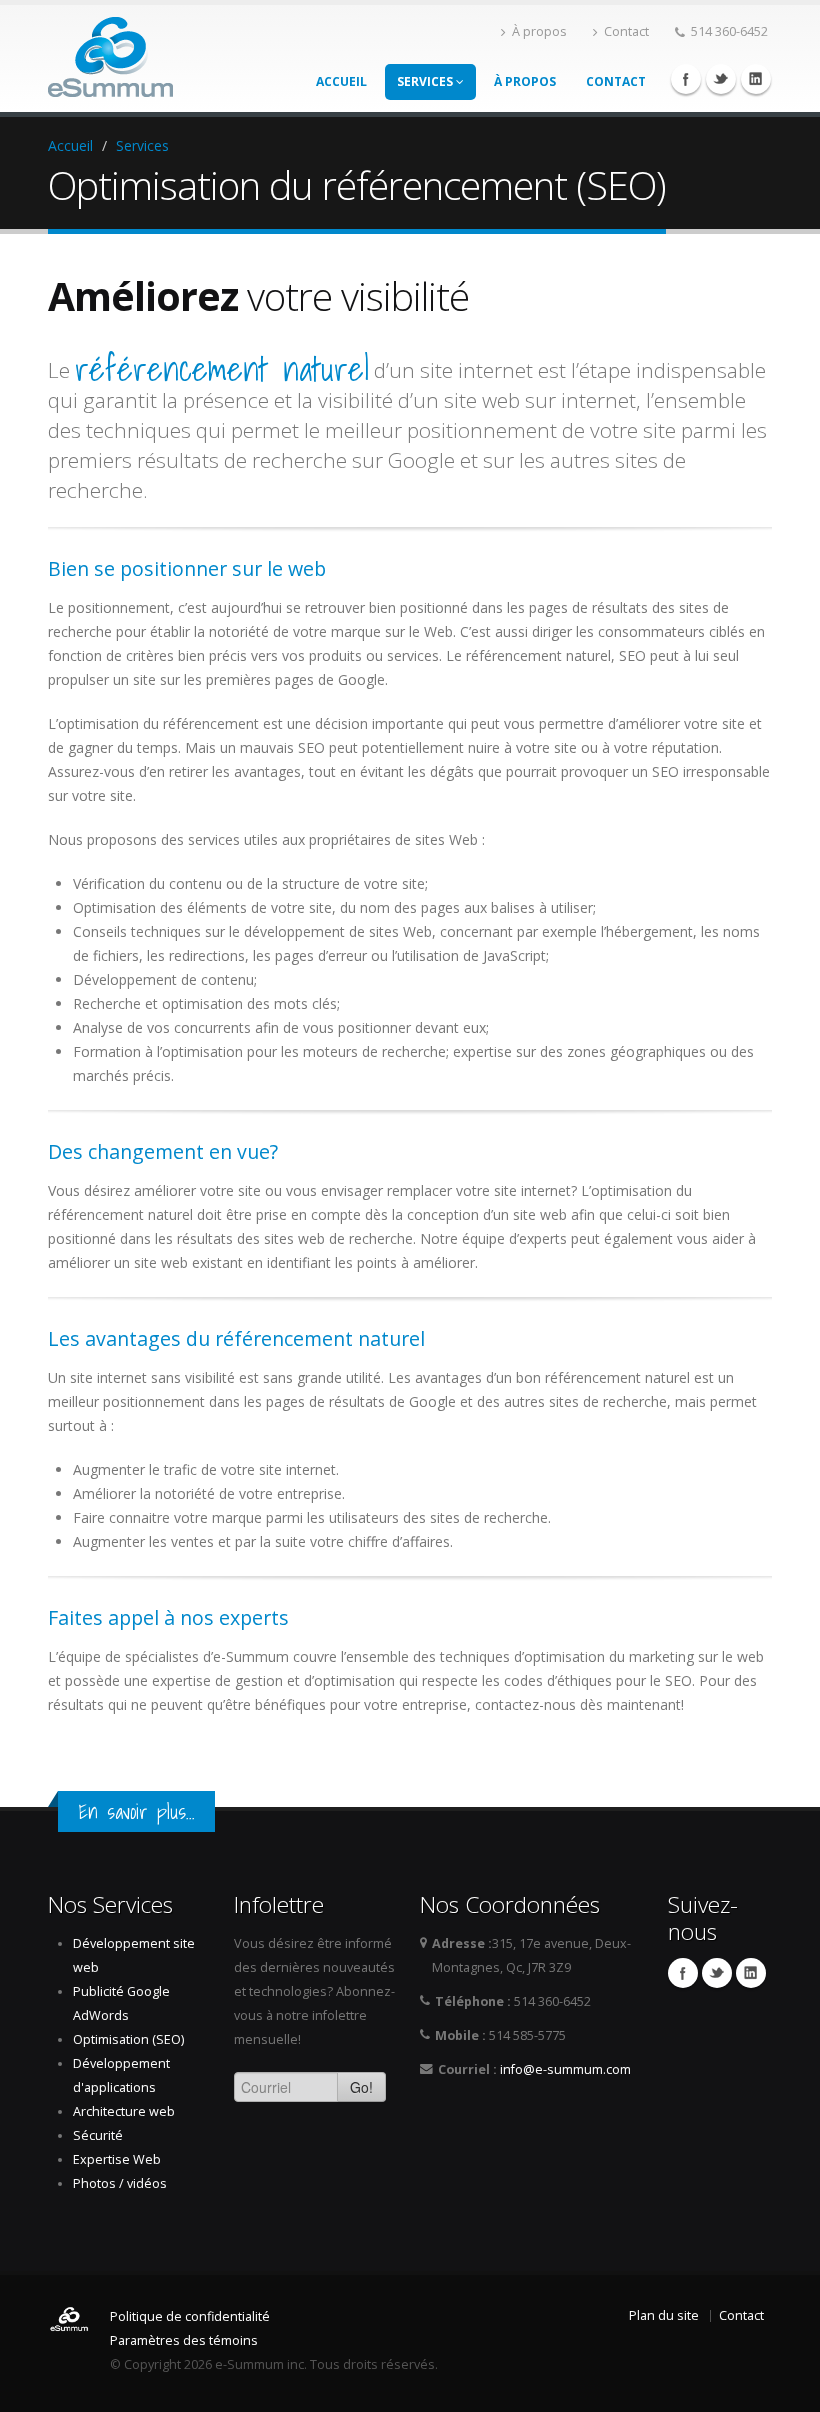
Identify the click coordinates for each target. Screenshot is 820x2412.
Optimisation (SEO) (128, 2039)
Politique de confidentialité (190, 2316)
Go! (361, 2087)
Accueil (341, 81)
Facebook (686, 79)
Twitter (721, 79)
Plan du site (664, 2315)
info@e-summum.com (565, 2069)
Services (426, 81)
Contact (626, 31)
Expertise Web (117, 2159)
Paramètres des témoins (184, 2340)
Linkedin (756, 79)
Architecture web (124, 2111)
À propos (539, 31)
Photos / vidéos (120, 2183)
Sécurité (98, 2135)
